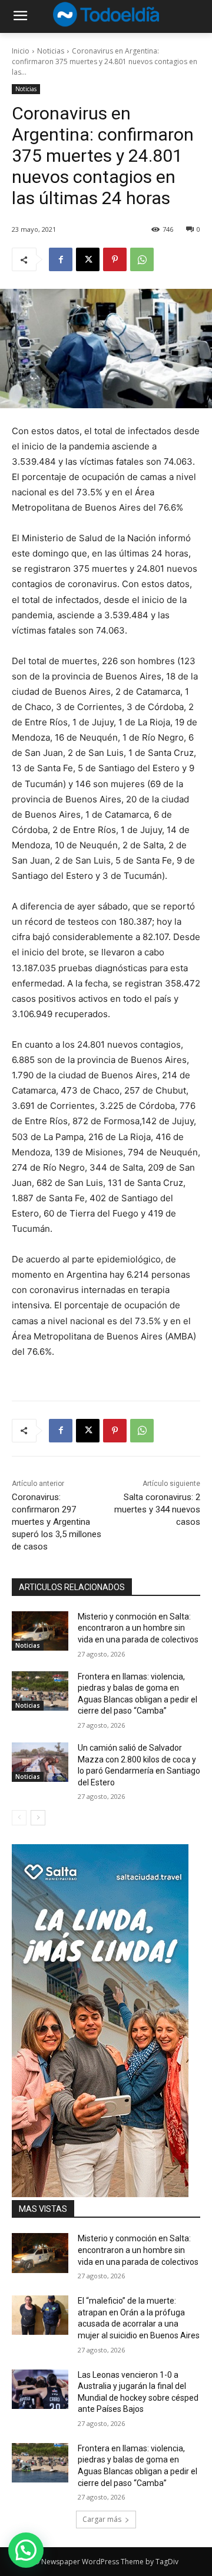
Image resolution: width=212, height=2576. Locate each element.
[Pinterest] (115, 259)
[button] (26, 2550)
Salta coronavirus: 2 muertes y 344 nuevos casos (157, 1509)
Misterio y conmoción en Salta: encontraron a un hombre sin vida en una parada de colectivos (138, 1628)
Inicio (21, 51)
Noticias (51, 51)
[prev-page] (19, 1818)
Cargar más (102, 2519)
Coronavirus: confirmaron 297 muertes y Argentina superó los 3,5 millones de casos (57, 1522)
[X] (88, 259)
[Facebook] (61, 259)
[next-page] (38, 1818)
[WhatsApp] (142, 259)
